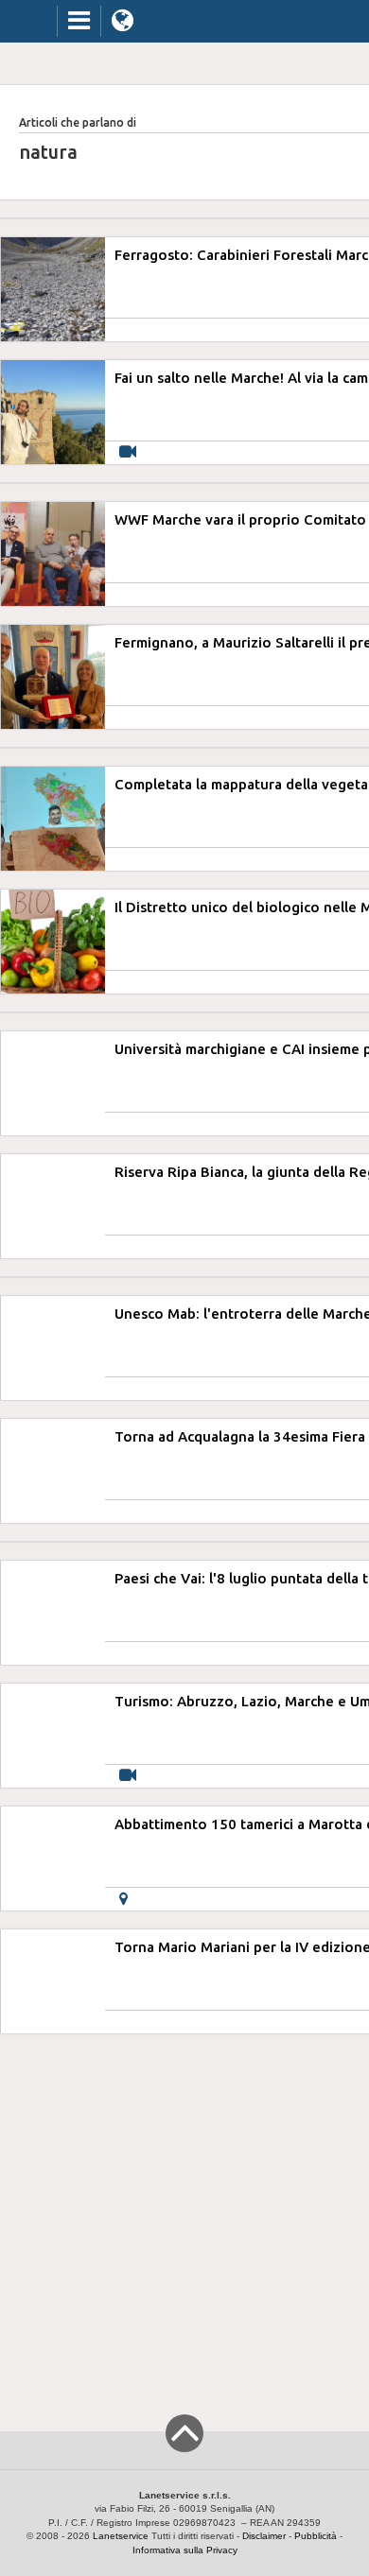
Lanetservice (121, 2536)
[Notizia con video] (128, 452)
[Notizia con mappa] (123, 1899)
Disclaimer (264, 2536)
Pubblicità (316, 2536)
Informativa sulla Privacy (185, 2550)
